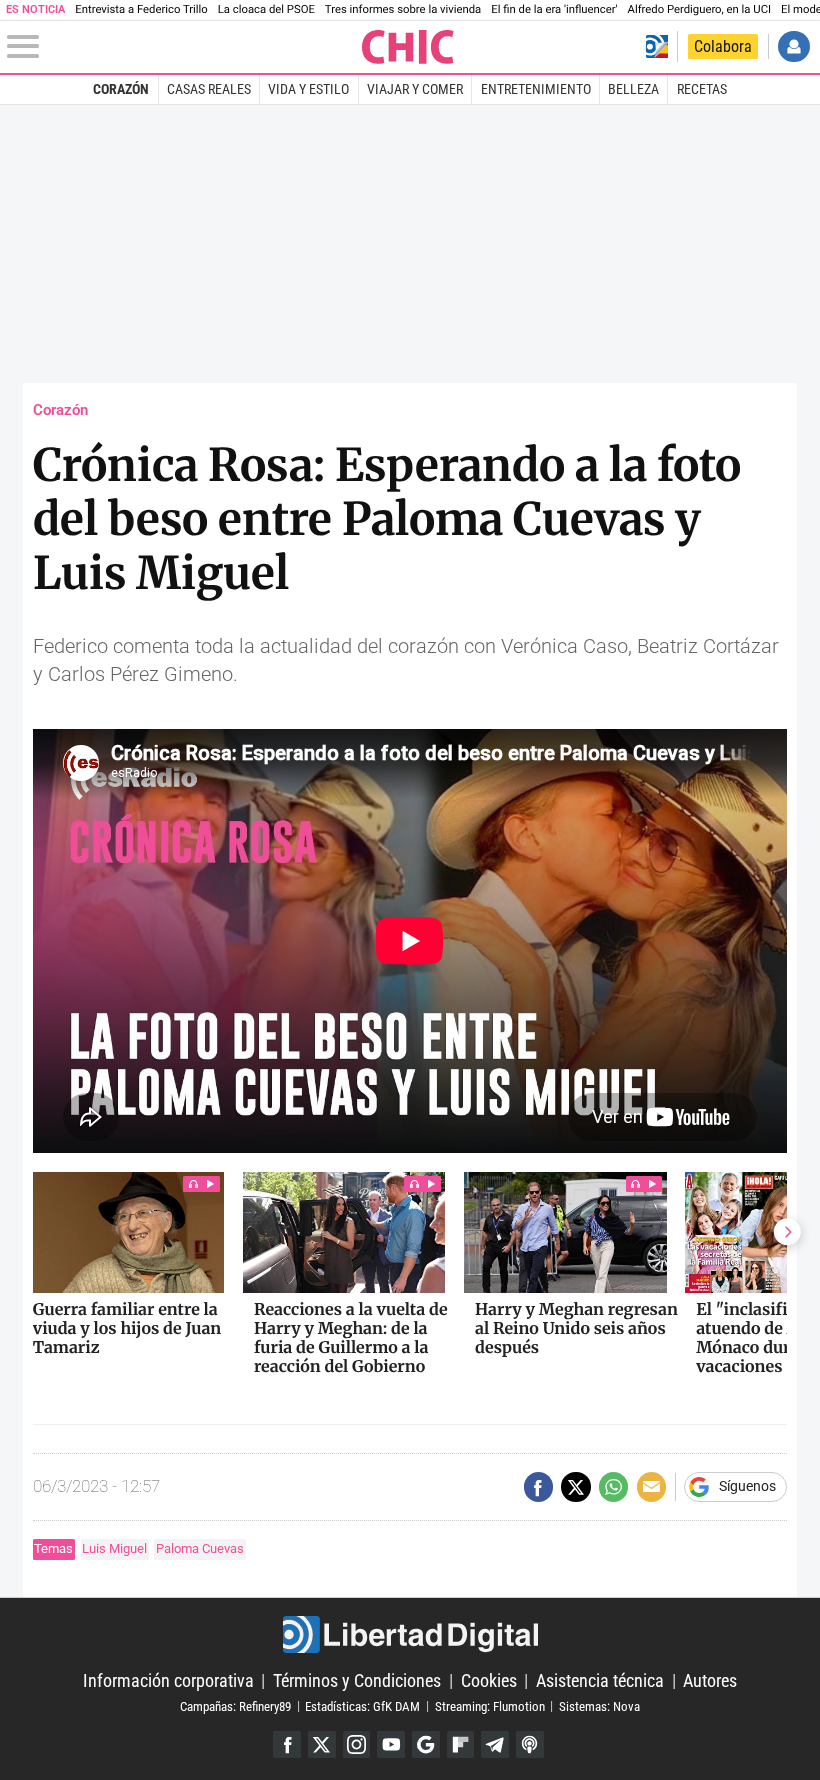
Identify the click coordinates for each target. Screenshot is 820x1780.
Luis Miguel (114, 1548)
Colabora (723, 46)
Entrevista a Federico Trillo (141, 9)
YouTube (391, 1745)
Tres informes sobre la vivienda (403, 9)
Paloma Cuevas (200, 1548)
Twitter (322, 1745)
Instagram (357, 1745)
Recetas (702, 89)
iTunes (530, 1745)
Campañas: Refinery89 (235, 1705)
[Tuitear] (575, 1486)
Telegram (495, 1745)
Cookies (489, 1680)
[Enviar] (613, 1486)
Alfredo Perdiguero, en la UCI (699, 9)
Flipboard (461, 1745)
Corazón (121, 89)
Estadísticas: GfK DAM (362, 1705)
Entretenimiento (536, 89)
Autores (710, 1680)
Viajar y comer (415, 89)
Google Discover (426, 1745)
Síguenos (747, 1487)
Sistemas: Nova (599, 1705)
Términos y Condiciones (357, 1680)
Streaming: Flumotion (490, 1705)
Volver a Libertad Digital (657, 46)
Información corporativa (168, 1680)
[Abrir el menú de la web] (182, 47)
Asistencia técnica (600, 1680)
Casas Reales (209, 89)
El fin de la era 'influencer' (554, 9)
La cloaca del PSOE (266, 9)
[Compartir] (538, 1486)
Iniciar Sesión (793, 46)
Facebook (287, 1745)
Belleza (633, 89)
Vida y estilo (308, 89)
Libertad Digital (410, 1634)
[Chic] (408, 47)
